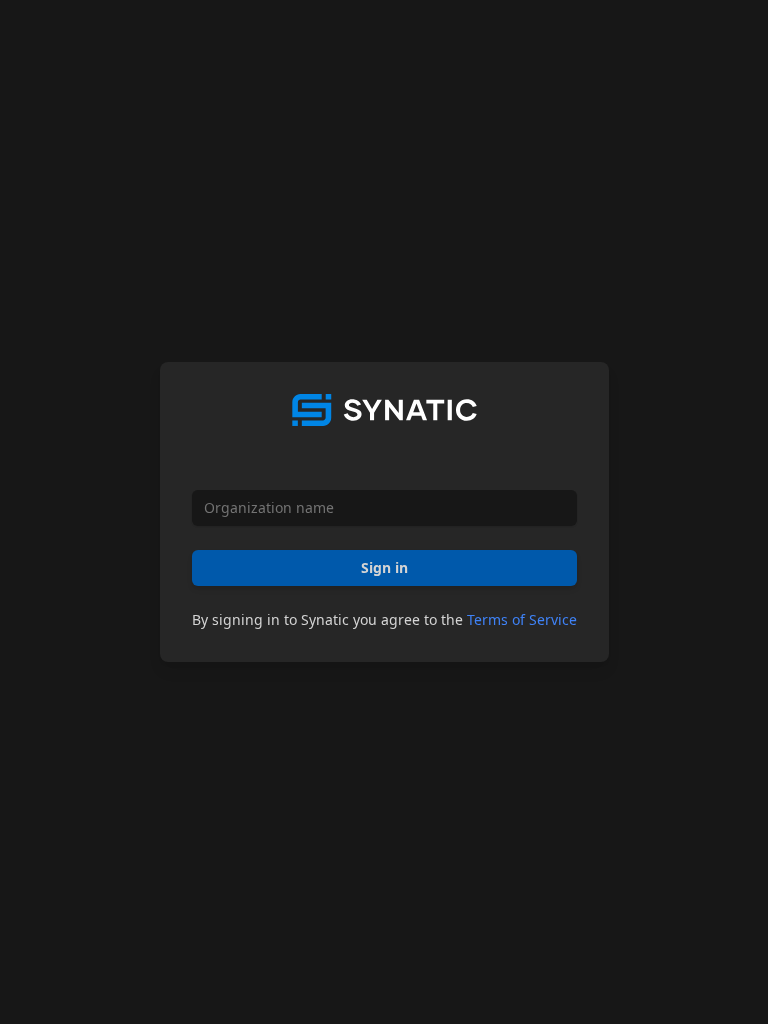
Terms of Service (522, 619)
